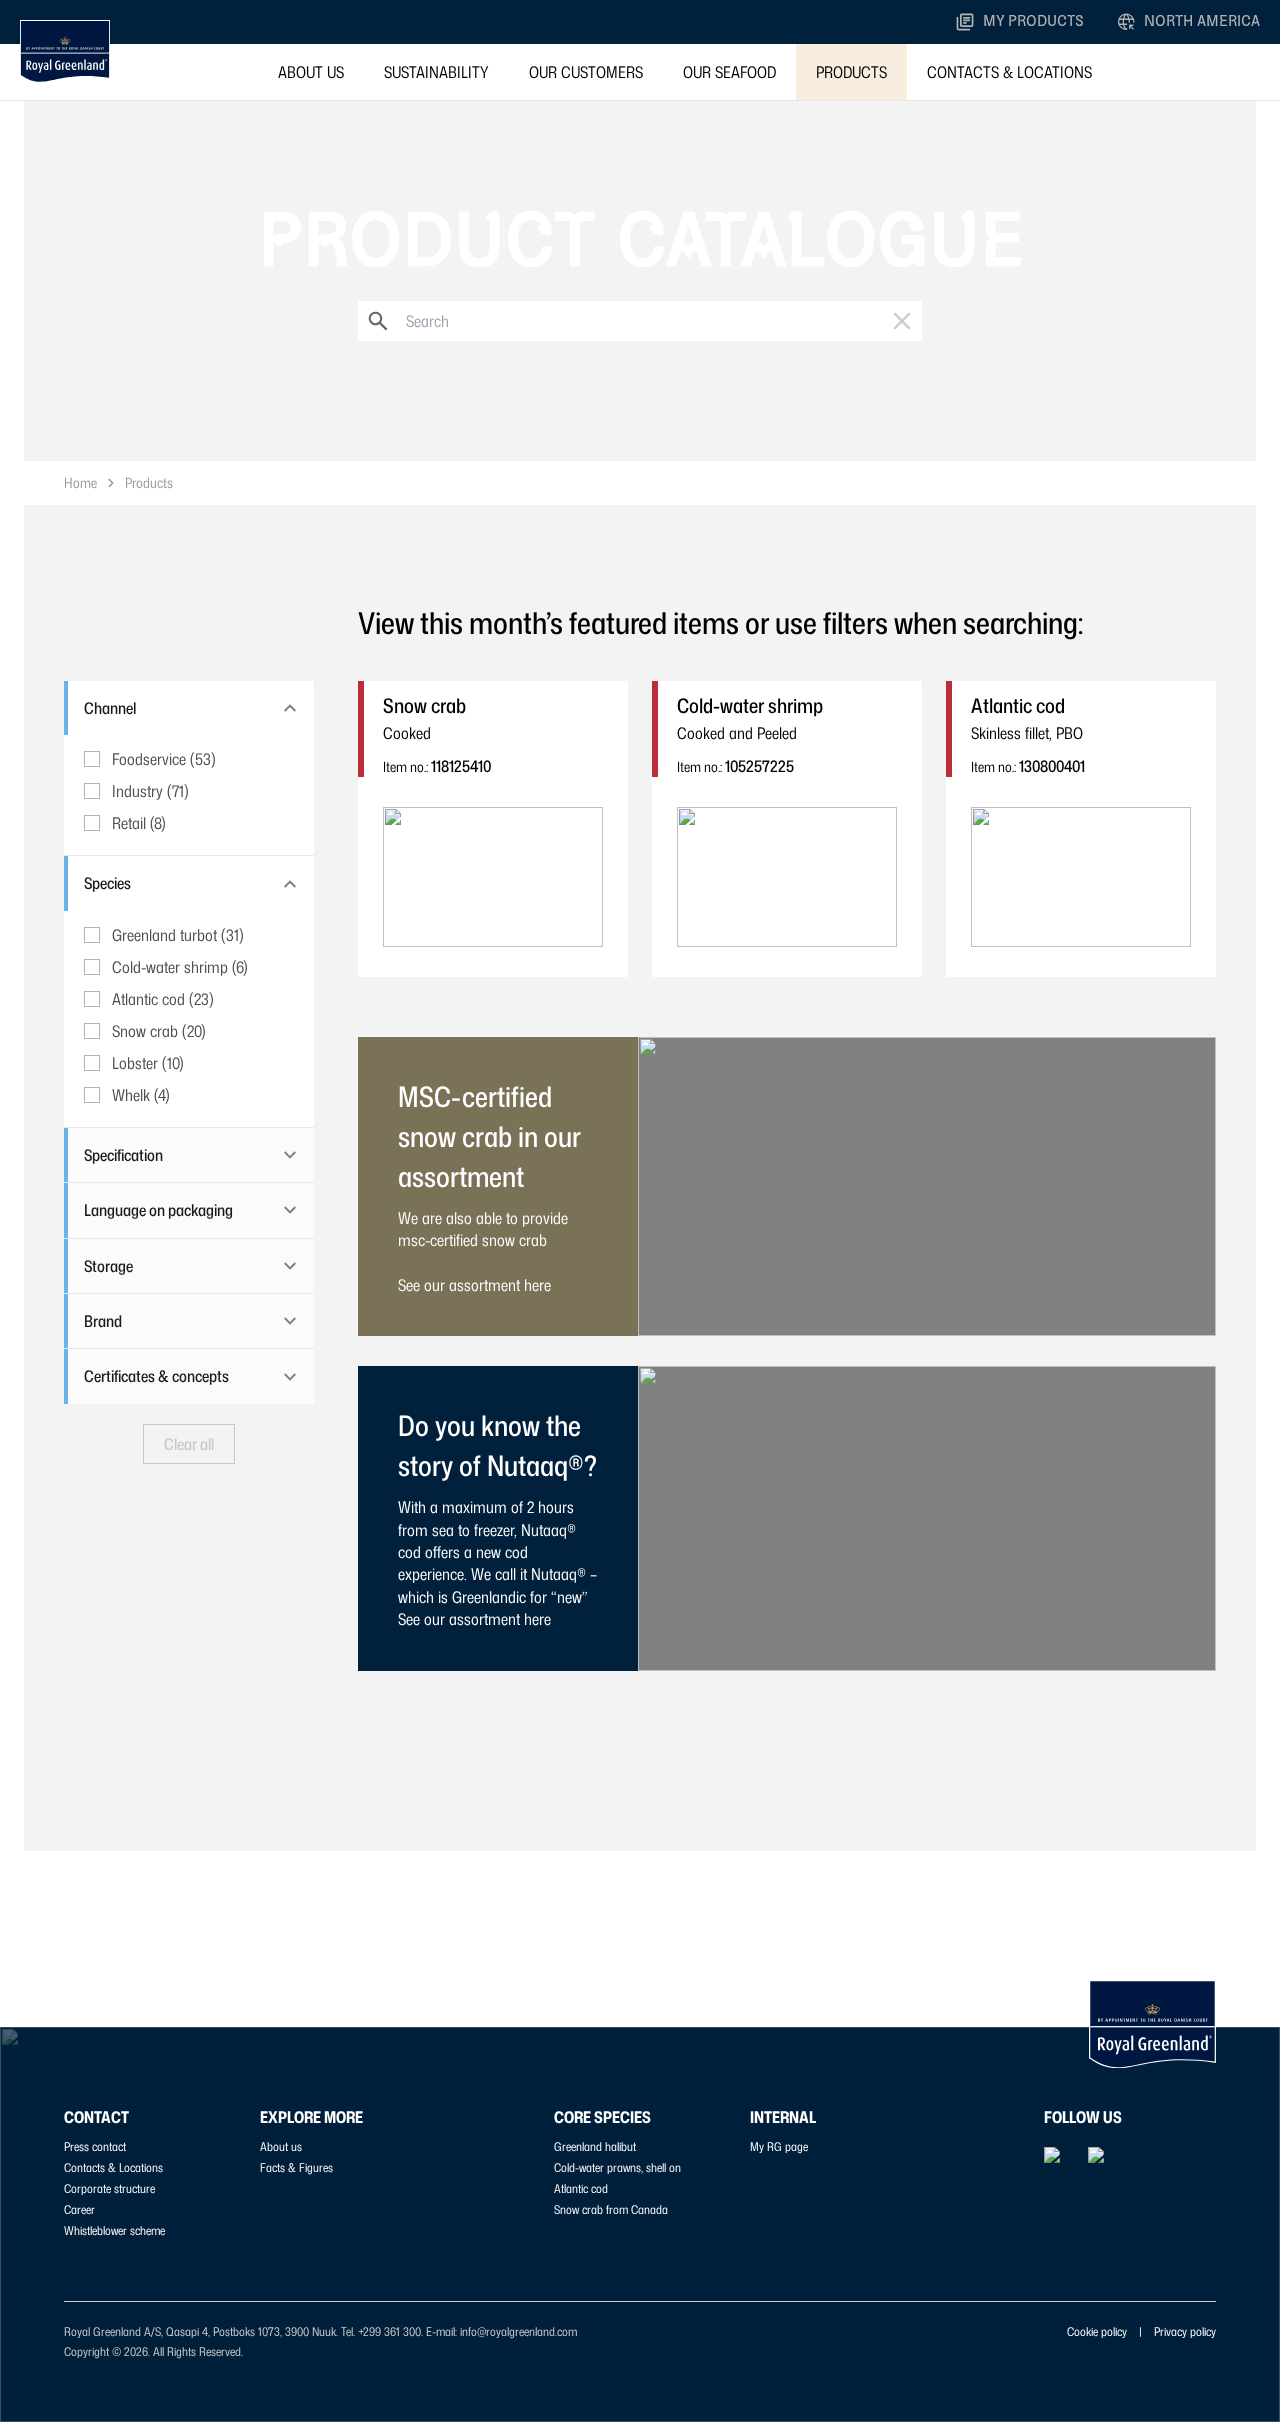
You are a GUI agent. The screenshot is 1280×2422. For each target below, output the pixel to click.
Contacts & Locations (1009, 72)
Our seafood (729, 72)
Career (79, 2209)
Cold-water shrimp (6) (180, 967)
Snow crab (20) (159, 1031)
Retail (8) (139, 823)
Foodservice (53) (164, 759)
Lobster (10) (148, 1063)
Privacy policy (1185, 2331)
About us (311, 72)
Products (851, 72)
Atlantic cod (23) (163, 999)
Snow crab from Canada (611, 2209)
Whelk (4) (141, 1095)
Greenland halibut (595, 2146)
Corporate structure (109, 2188)
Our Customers (586, 72)
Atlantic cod (581, 2188)
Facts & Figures (296, 2167)
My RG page (779, 2146)
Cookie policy (1097, 2331)
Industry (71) (150, 791)
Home (80, 482)
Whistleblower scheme (114, 2230)
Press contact (95, 2146)
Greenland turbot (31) (178, 935)
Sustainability (436, 72)
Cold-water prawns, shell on (617, 2167)
